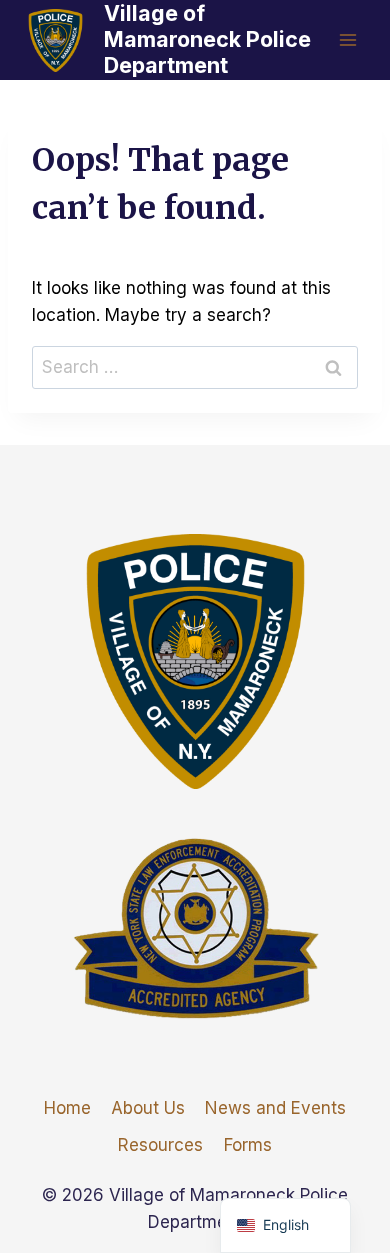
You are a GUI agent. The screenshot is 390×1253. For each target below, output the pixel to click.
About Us (148, 1108)
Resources (160, 1145)
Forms (248, 1145)
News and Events (275, 1108)
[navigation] (285, 1225)
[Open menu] (347, 39)
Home (67, 1108)
